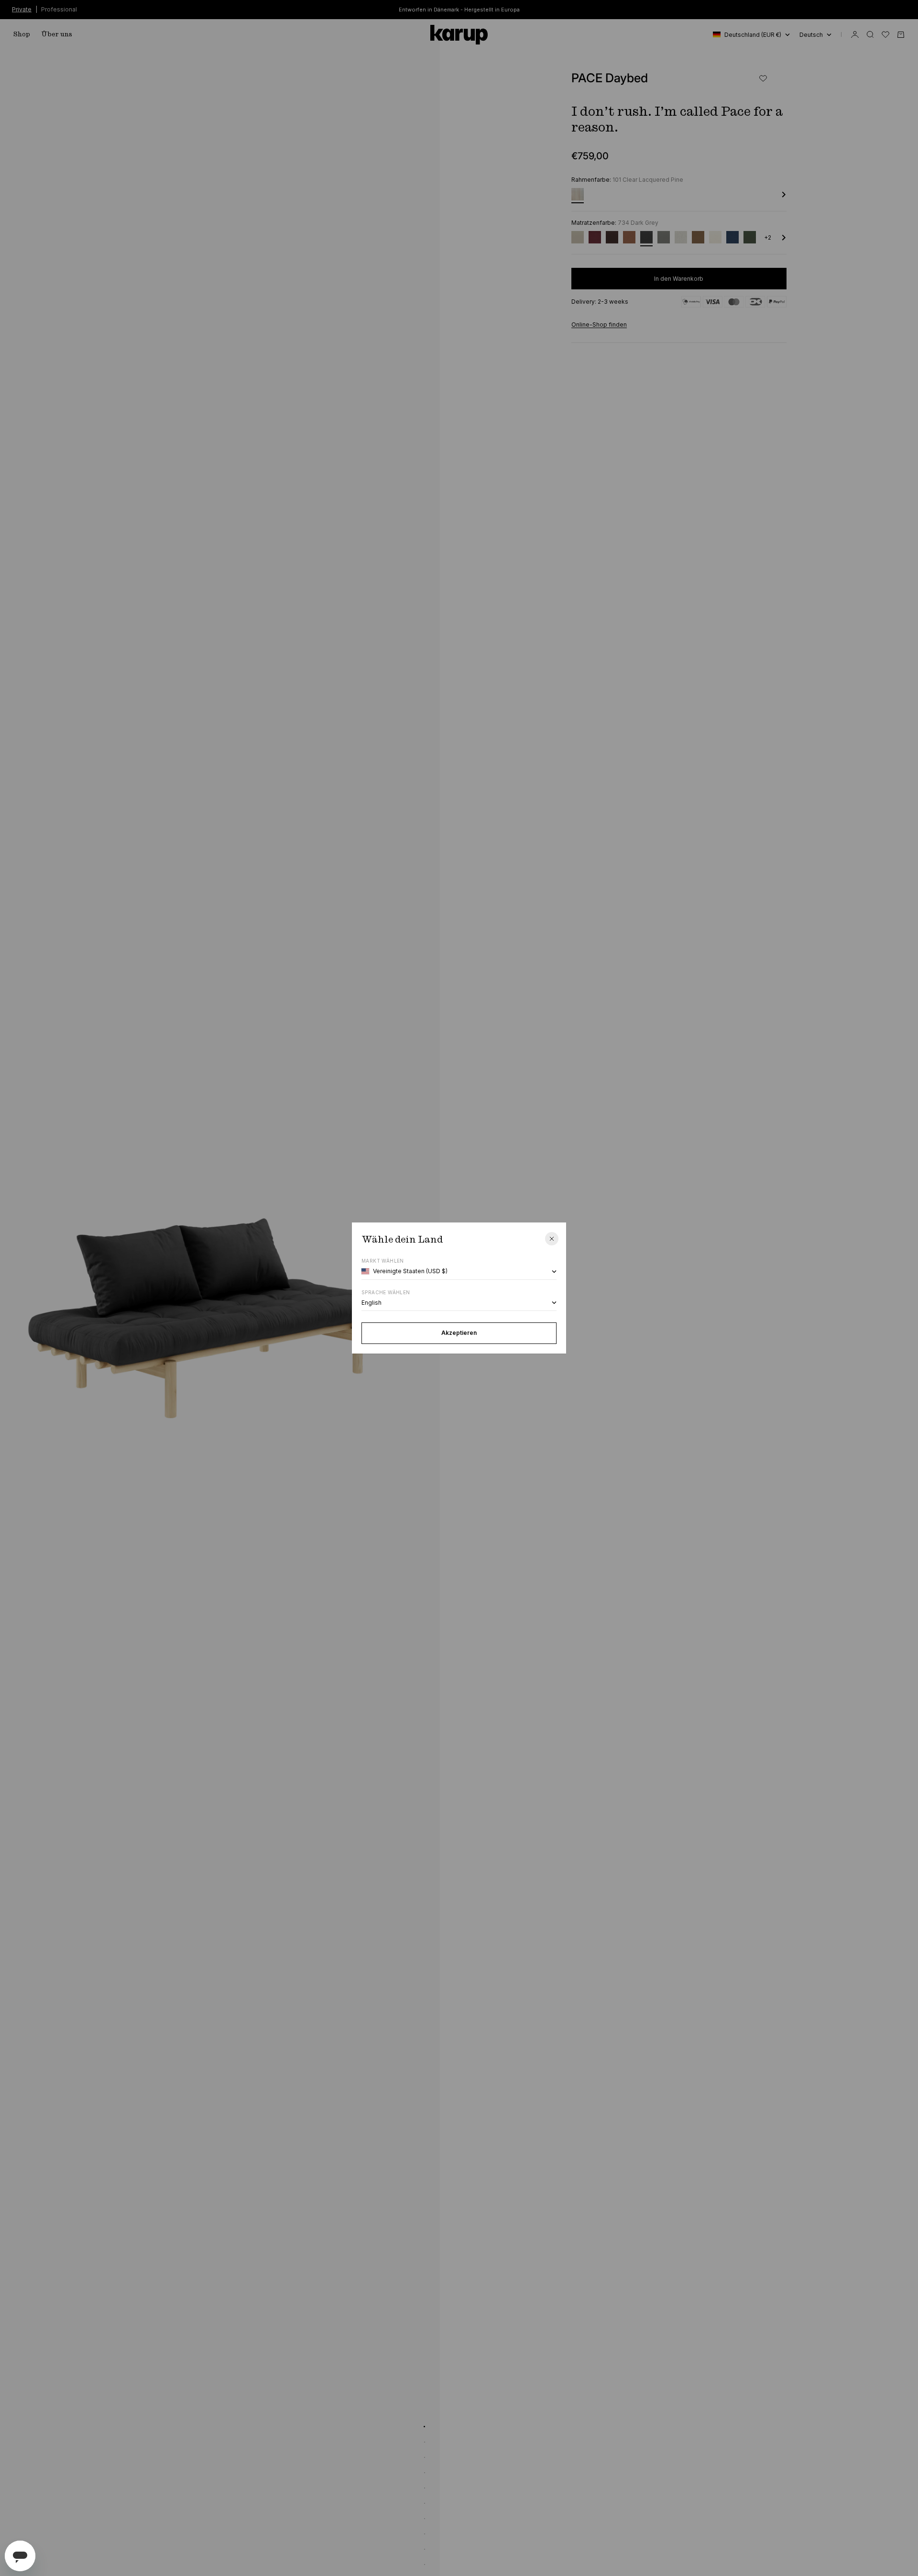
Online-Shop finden (599, 325)
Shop (22, 34)
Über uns (57, 34)
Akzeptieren (459, 1333)
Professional (59, 9)
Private (22, 9)
